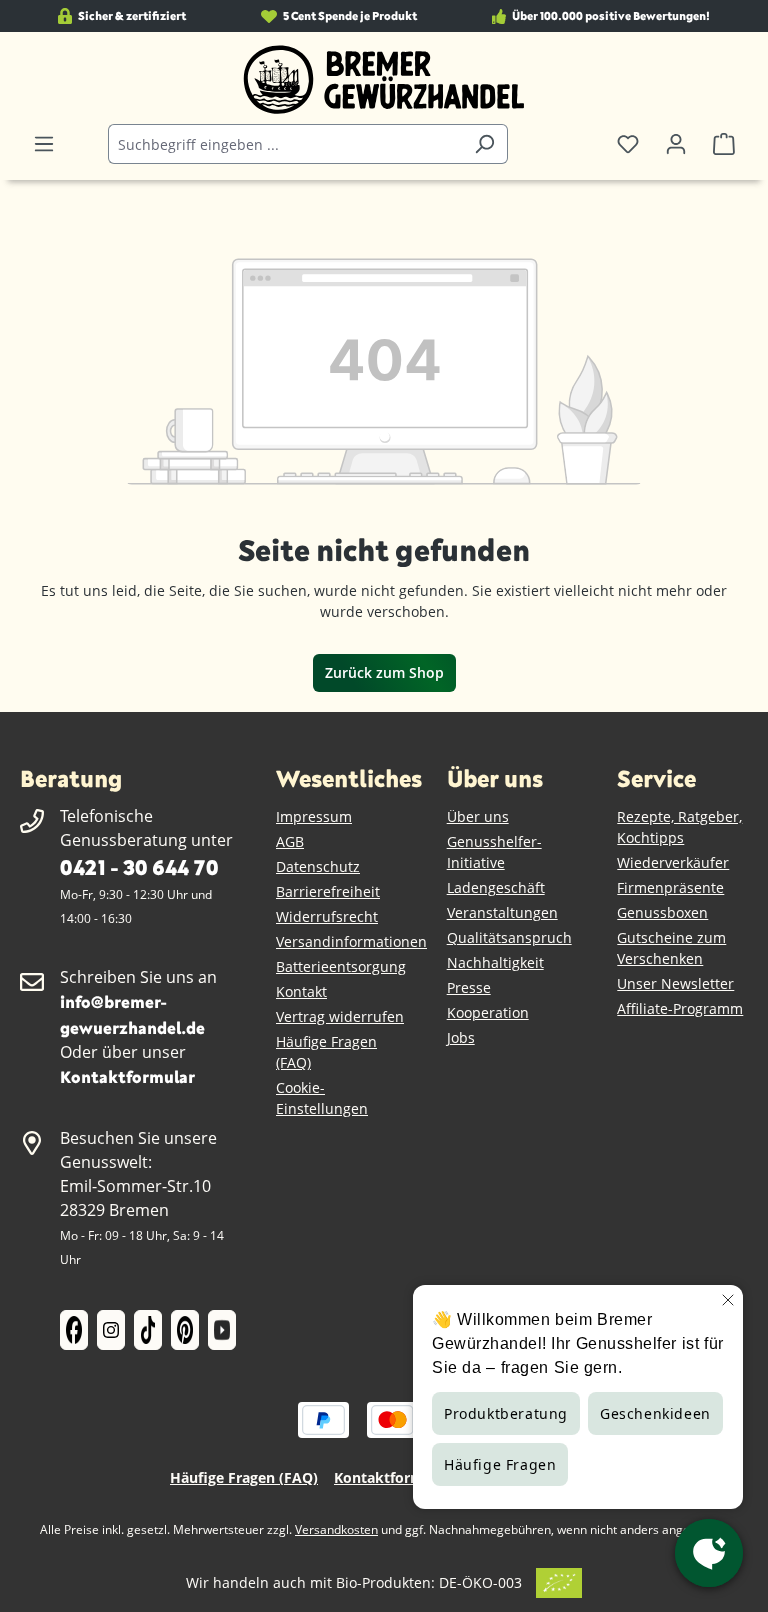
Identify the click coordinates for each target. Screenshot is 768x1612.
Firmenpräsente (670, 887)
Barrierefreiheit (328, 891)
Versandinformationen (351, 941)
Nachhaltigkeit (495, 962)
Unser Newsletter (675, 983)
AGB (290, 841)
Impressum (314, 816)
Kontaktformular (127, 1076)
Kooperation (488, 1012)
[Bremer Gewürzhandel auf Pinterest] (185, 1330)
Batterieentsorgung (341, 966)
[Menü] (44, 144)
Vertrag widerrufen (340, 1016)
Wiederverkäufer (673, 862)
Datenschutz (318, 866)
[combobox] (285, 144)
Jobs (461, 1037)
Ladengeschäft (496, 887)
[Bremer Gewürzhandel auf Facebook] (74, 1330)
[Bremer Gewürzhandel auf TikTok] (148, 1330)
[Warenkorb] (724, 144)
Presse (469, 987)
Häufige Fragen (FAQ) (244, 1477)
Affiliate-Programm (680, 1008)
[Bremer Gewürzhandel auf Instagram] (111, 1330)
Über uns (478, 816)
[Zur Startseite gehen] (384, 80)
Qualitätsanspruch (509, 937)
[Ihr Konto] (676, 144)
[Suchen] (484, 144)
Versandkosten (336, 1529)
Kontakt (301, 991)
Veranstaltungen (502, 912)
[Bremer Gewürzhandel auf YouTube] (222, 1330)
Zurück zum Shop (384, 672)
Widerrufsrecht (327, 916)
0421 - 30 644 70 (139, 866)
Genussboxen (662, 912)
